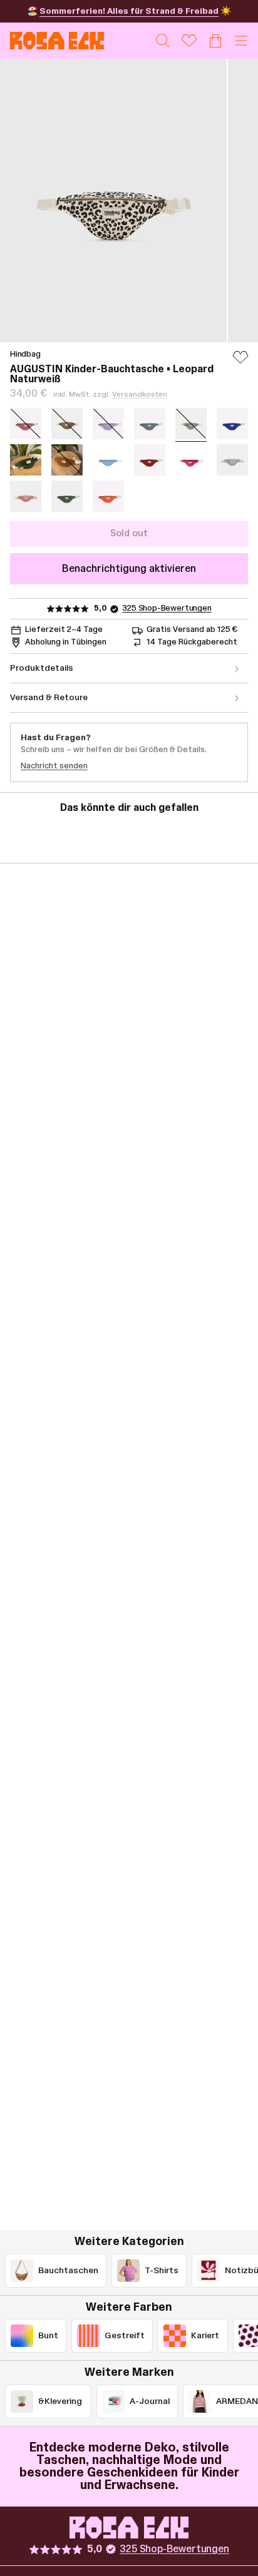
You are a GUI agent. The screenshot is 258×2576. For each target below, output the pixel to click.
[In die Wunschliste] (240, 363)
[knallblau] (232, 424)
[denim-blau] (108, 460)
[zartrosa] (26, 424)
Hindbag (25, 354)
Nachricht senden (54, 766)
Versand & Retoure (49, 698)
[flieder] (108, 424)
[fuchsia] (191, 460)
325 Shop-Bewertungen (167, 608)
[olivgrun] (67, 496)
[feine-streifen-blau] (232, 460)
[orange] (108, 496)
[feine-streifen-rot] (26, 496)
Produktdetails (42, 668)
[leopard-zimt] (67, 424)
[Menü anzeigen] (241, 41)
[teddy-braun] (67, 460)
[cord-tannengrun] (26, 460)
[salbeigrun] (150, 424)
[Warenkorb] (215, 41)
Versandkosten (140, 394)
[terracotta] (150, 460)
